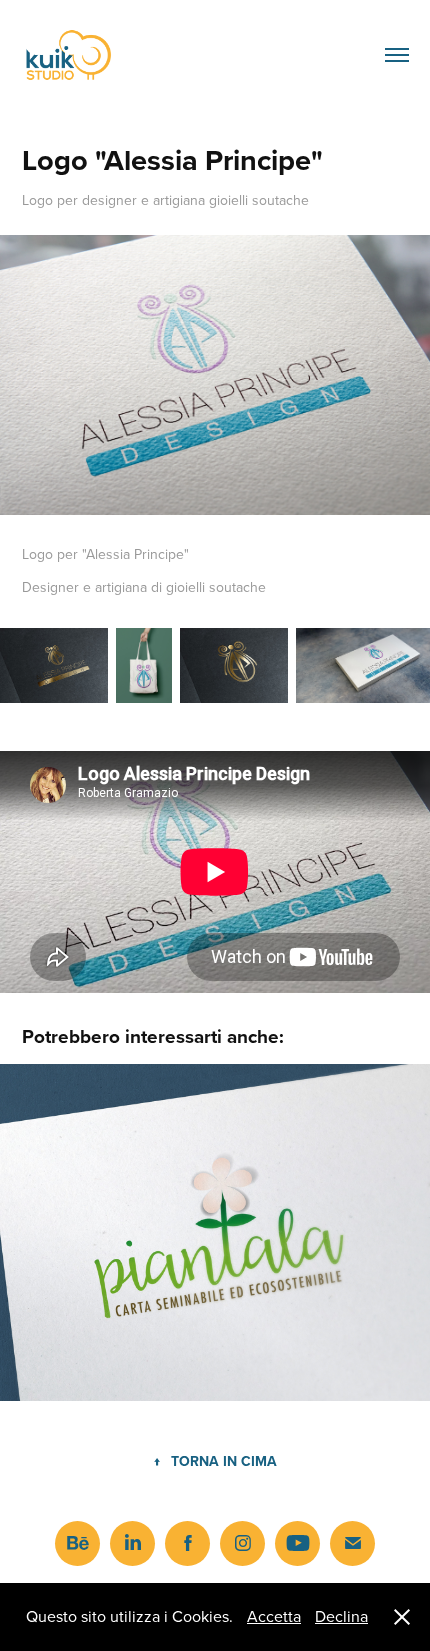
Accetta (274, 1616)
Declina (341, 1616)
